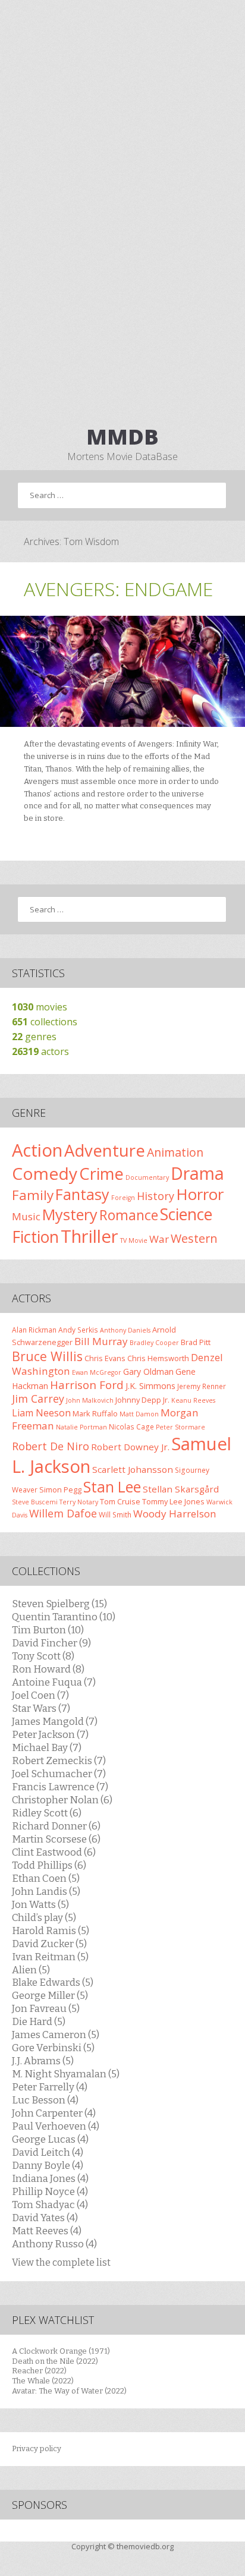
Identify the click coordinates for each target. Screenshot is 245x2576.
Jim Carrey (38, 1399)
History (156, 1196)
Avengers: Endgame (118, 589)
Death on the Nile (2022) (55, 2361)
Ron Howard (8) (48, 1669)
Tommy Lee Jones (173, 1501)
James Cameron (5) (56, 2035)
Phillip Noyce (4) (50, 2191)
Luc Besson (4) (45, 2100)
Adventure (105, 1150)
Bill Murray (101, 1341)
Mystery (70, 1214)
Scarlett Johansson (133, 1469)
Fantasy (82, 1194)
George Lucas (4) (50, 2139)
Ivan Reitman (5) (50, 1957)
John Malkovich (90, 1400)
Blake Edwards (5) (53, 1982)
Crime (101, 1174)
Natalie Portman (81, 1427)
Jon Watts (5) (40, 1904)
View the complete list (61, 2262)
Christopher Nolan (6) (62, 1800)
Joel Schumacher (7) (59, 1774)
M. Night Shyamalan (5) (66, 2074)
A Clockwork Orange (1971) (61, 2351)
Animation (175, 1152)
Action (37, 1150)
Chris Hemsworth (158, 1358)
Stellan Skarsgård (181, 1489)
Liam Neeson (41, 1413)
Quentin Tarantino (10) (64, 1617)
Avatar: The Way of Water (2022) (69, 2391)
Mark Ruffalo (95, 1413)
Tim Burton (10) (48, 1630)
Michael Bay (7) (47, 1747)
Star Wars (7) (41, 1708)
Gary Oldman (148, 1372)
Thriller (89, 1236)
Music (26, 1216)
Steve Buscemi (35, 1502)
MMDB (122, 437)
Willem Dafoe (63, 1513)
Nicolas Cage (131, 1426)
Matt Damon (139, 1414)
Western (194, 1238)
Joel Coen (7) (40, 1695)
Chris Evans (105, 1358)
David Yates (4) (45, 2218)
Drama (197, 1173)
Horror (200, 1194)
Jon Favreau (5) (46, 2008)
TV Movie (134, 1240)
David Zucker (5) (49, 1944)
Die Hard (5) (39, 2021)
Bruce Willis (47, 1356)
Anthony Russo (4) (54, 2244)
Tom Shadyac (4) (50, 2205)
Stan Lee (112, 1487)
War (159, 1239)
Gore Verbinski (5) (53, 2048)
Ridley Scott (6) (47, 1813)
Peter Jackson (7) (50, 1734)
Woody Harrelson (175, 1514)
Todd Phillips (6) (49, 1865)
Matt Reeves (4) (47, 2231)
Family (33, 1195)
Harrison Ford (87, 1385)
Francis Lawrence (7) (60, 1787)
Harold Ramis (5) (51, 1931)
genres (34, 1037)
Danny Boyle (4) (48, 2165)
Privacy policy (37, 2449)
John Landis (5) (46, 1891)
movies (40, 1007)
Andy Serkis (78, 1330)
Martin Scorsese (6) (56, 1839)
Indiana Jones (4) (50, 2178)
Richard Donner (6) (56, 1826)
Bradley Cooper (154, 1343)
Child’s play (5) (44, 1917)
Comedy (45, 1173)
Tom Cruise (120, 1501)
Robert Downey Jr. (130, 1447)
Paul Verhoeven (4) (56, 2126)
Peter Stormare (180, 1427)
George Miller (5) (50, 1995)
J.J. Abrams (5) (43, 2061)
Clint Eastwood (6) (54, 1852)
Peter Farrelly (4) (50, 2087)
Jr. (166, 1400)
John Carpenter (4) (54, 2113)
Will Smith (115, 1514)
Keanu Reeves (193, 1400)
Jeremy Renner (202, 1386)
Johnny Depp (138, 1400)
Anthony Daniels (125, 1330)
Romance (129, 1215)
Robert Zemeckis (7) (59, 1761)
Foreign (123, 1198)
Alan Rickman (34, 1330)
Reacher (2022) (39, 2371)
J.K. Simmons (150, 1386)
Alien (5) (31, 1970)
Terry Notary (79, 1502)
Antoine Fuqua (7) (54, 1682)
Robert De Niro (51, 1446)
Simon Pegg (60, 1489)
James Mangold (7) (55, 1721)
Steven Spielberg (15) (59, 1604)
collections (45, 1022)
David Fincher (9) (51, 1643)
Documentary (147, 1177)
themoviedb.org (145, 2546)
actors (40, 1051)
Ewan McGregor (97, 1372)
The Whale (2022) (43, 2381)
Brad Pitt (196, 1342)
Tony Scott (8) (43, 1656)
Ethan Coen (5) (46, 1878)
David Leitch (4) (48, 2152)
